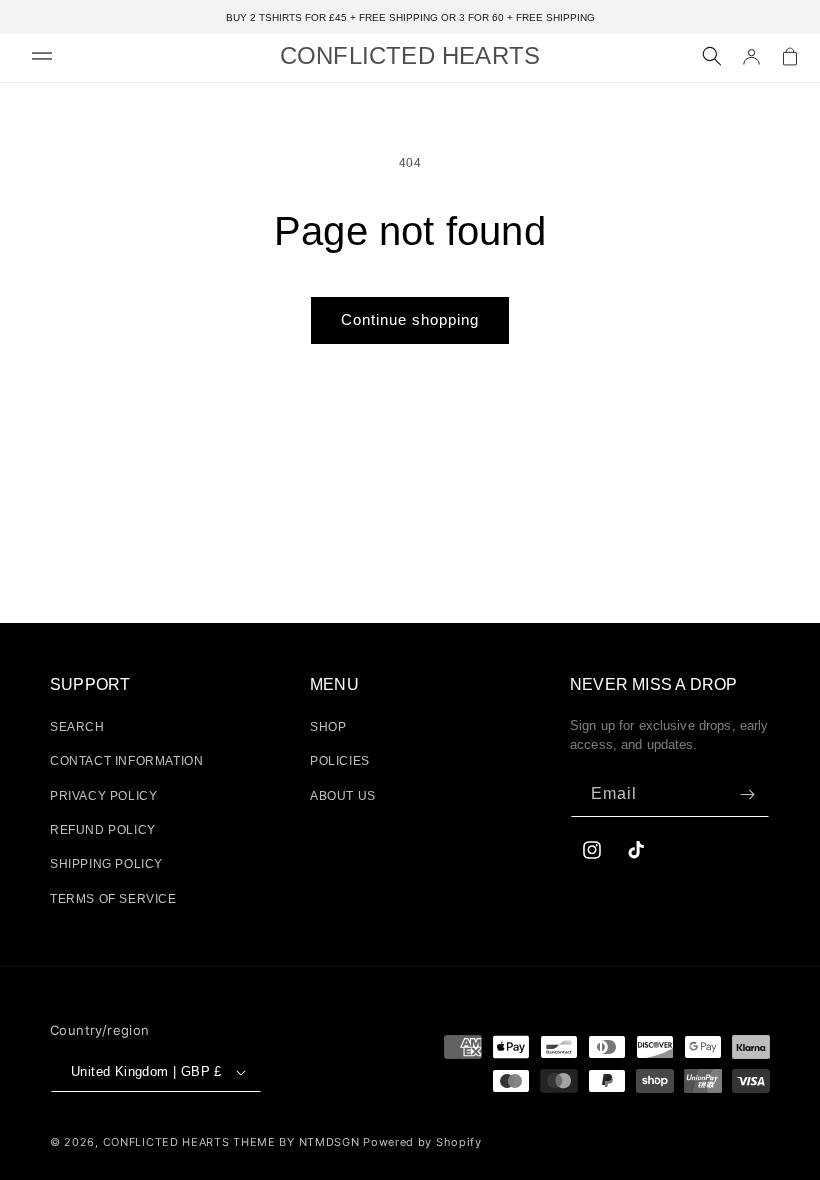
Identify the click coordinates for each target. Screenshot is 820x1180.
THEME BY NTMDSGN (296, 1120)
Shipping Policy (106, 843)
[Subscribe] (747, 772)
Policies (340, 740)
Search (77, 705)
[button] (42, 56)
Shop (328, 705)
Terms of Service (113, 877)
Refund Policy (103, 808)
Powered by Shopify (422, 1120)
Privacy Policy (103, 774)
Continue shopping (410, 319)
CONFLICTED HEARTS (166, 1120)
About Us (343, 774)
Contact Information (126, 740)
